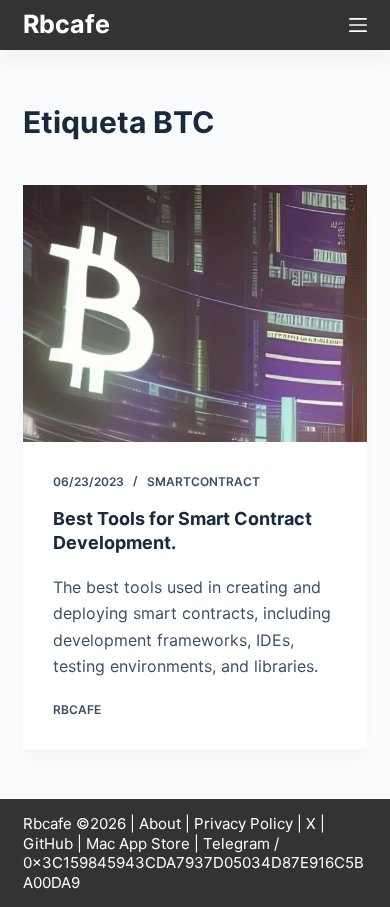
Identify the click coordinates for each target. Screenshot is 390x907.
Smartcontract (203, 481)
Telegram (236, 843)
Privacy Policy (243, 823)
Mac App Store (138, 843)
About (160, 823)
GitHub (48, 843)
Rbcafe (66, 24)
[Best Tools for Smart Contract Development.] (194, 313)
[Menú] (358, 25)
